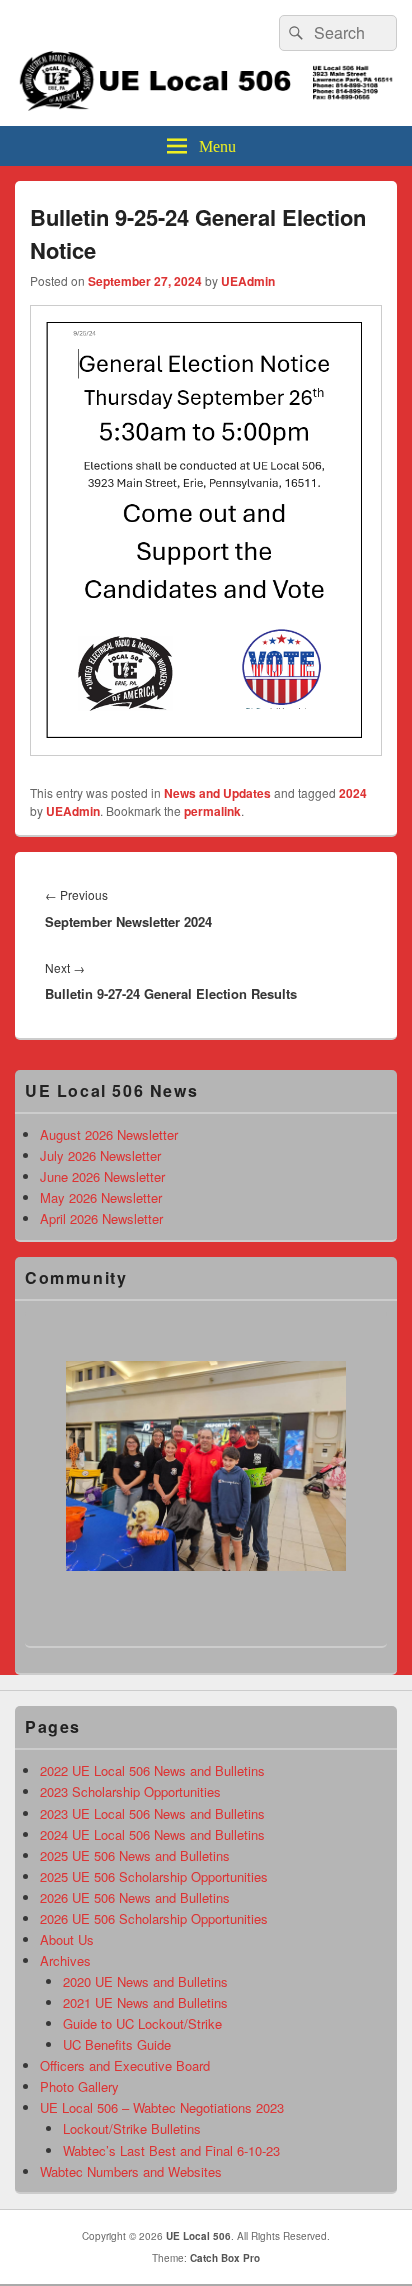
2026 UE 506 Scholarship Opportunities (154, 1918)
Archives (65, 1960)
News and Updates (217, 793)
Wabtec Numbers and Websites (131, 2171)
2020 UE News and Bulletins (145, 1981)
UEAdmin (248, 281)
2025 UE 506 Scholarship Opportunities (154, 1876)
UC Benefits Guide (117, 2044)
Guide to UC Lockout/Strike (142, 2023)
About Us (67, 1939)
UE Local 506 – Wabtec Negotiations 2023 (162, 2107)
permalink (212, 811)
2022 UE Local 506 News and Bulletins (152, 1770)
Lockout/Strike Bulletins (132, 2128)
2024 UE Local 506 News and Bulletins (152, 1834)
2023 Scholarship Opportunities (130, 1791)
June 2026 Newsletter (102, 1176)
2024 (353, 793)
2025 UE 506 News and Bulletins (135, 1855)
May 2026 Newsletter (101, 1197)
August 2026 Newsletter (109, 1134)
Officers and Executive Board (125, 2065)
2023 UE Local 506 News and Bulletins (152, 1813)
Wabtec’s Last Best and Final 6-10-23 (171, 2150)
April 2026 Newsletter (101, 1218)
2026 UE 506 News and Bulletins (135, 1897)
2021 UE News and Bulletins (145, 2002)
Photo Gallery (79, 2086)
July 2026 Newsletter (100, 1155)
